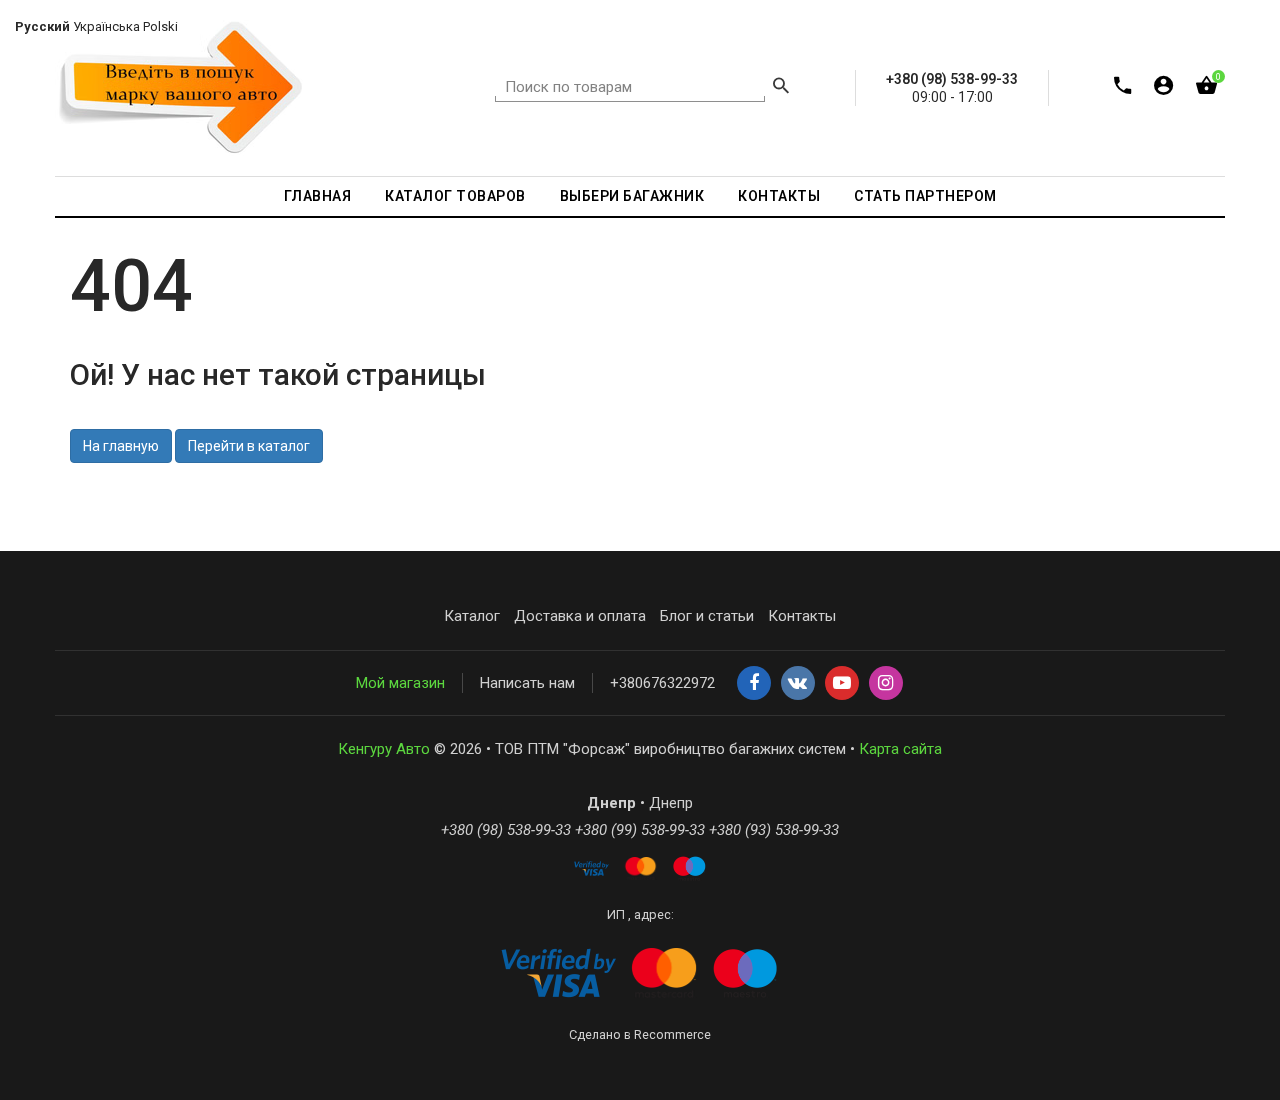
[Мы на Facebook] (754, 684)
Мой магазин (400, 683)
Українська (106, 26)
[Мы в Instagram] (886, 684)
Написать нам (527, 683)
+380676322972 (662, 683)
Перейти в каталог (249, 446)
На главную (121, 446)
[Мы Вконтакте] (798, 684)
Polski (160, 26)
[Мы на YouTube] (842, 684)
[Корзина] (1206, 89)
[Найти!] (781, 88)
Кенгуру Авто (384, 749)
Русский (42, 26)
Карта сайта (900, 749)
